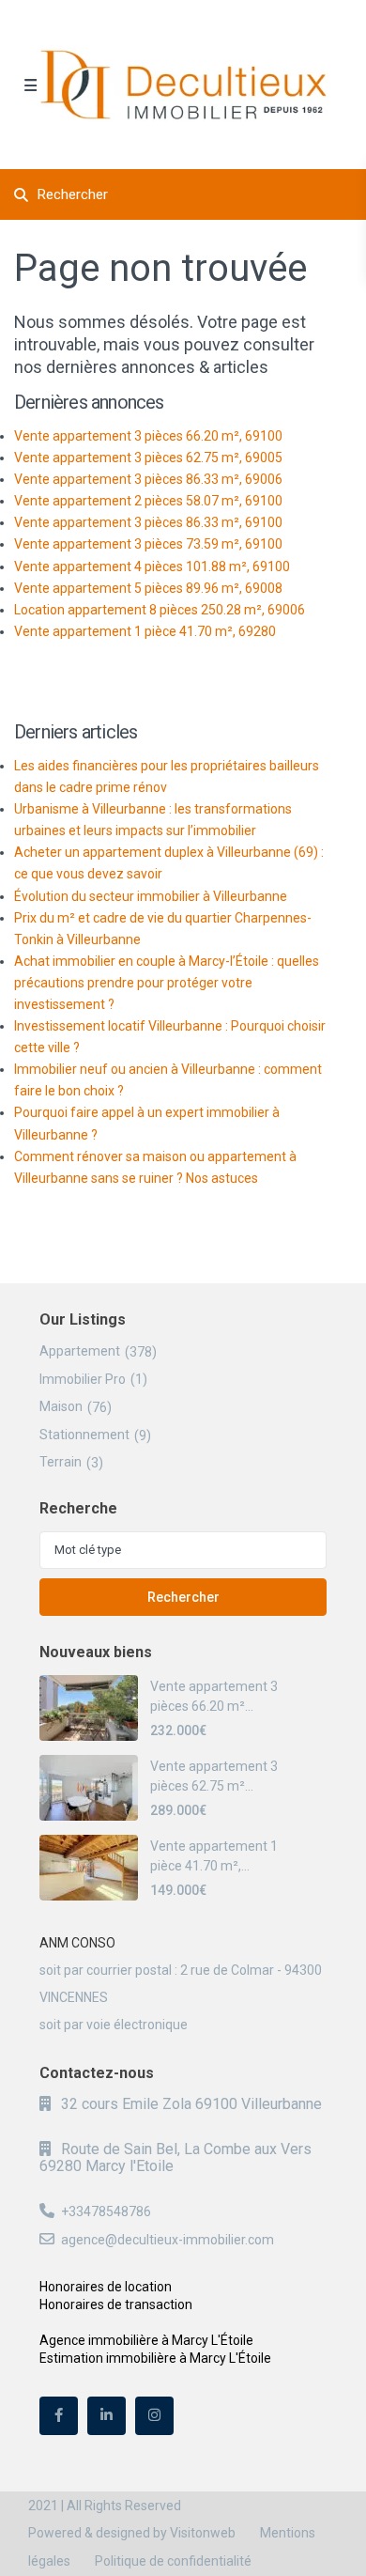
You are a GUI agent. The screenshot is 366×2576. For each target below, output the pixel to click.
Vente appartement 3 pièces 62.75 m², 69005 (148, 458)
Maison (61, 1406)
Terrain (61, 1462)
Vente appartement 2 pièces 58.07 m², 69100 (148, 501)
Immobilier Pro (83, 1379)
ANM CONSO (77, 1943)
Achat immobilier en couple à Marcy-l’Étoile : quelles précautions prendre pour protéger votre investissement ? (167, 983)
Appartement (80, 1351)
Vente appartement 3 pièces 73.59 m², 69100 (148, 544)
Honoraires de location (106, 2287)
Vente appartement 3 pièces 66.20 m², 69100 (148, 436)
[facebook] (59, 2416)
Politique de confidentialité (173, 2561)
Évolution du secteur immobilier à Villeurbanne (151, 896)
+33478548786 (106, 2211)
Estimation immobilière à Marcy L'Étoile (155, 2358)
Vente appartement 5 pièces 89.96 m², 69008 (148, 588)
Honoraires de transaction (116, 2304)
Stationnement (84, 1435)
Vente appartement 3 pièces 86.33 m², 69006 (148, 479)
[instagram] (154, 2416)
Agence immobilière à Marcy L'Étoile (146, 2340)
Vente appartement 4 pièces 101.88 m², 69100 (152, 566)
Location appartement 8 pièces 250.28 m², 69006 (160, 610)
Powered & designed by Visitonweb (132, 2533)
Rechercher (183, 1597)
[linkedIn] (107, 2416)
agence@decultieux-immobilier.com (168, 2240)
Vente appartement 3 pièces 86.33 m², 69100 (148, 522)
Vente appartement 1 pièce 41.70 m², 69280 (145, 631)
